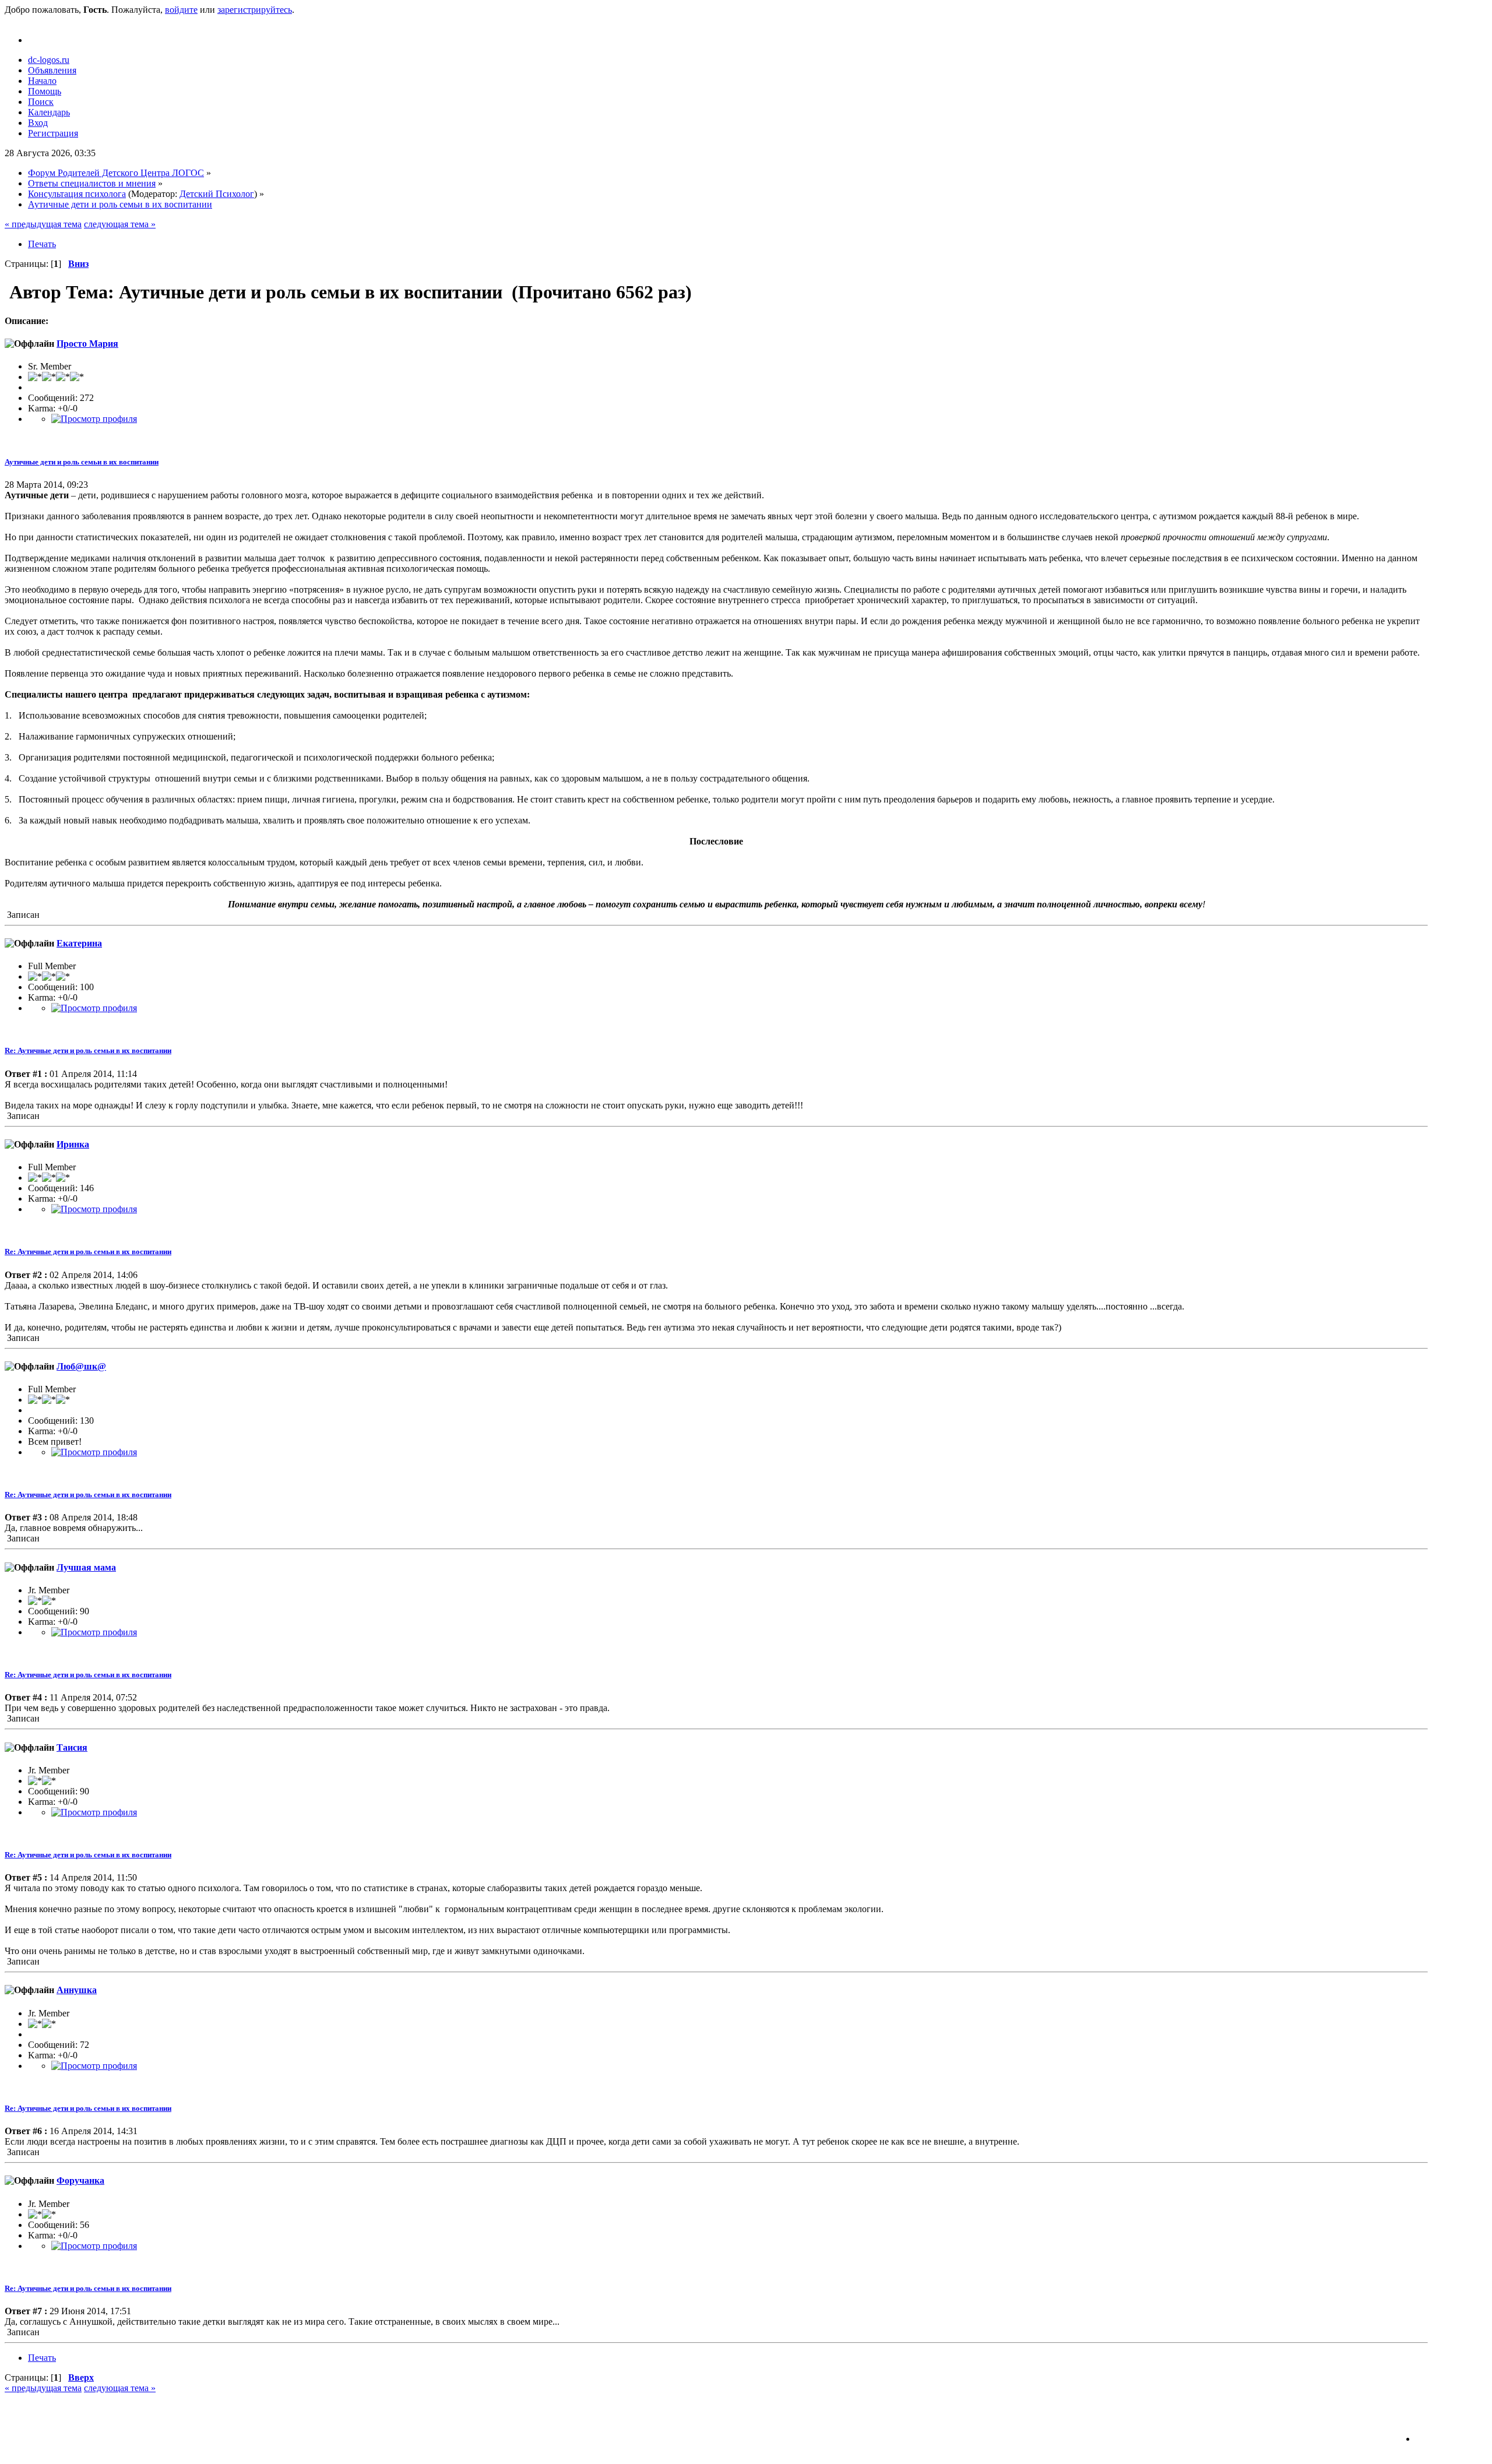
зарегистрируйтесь (255, 10)
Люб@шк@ (81, 1366)
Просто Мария (87, 344)
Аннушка (77, 1990)
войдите (181, 10)
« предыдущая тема (43, 224)
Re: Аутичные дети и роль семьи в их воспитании (88, 1050)
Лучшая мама (86, 1567)
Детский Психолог (217, 194)
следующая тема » (120, 224)
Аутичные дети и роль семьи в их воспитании (82, 462)
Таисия (72, 1747)
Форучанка (80, 2180)
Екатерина (79, 943)
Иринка (73, 1144)
